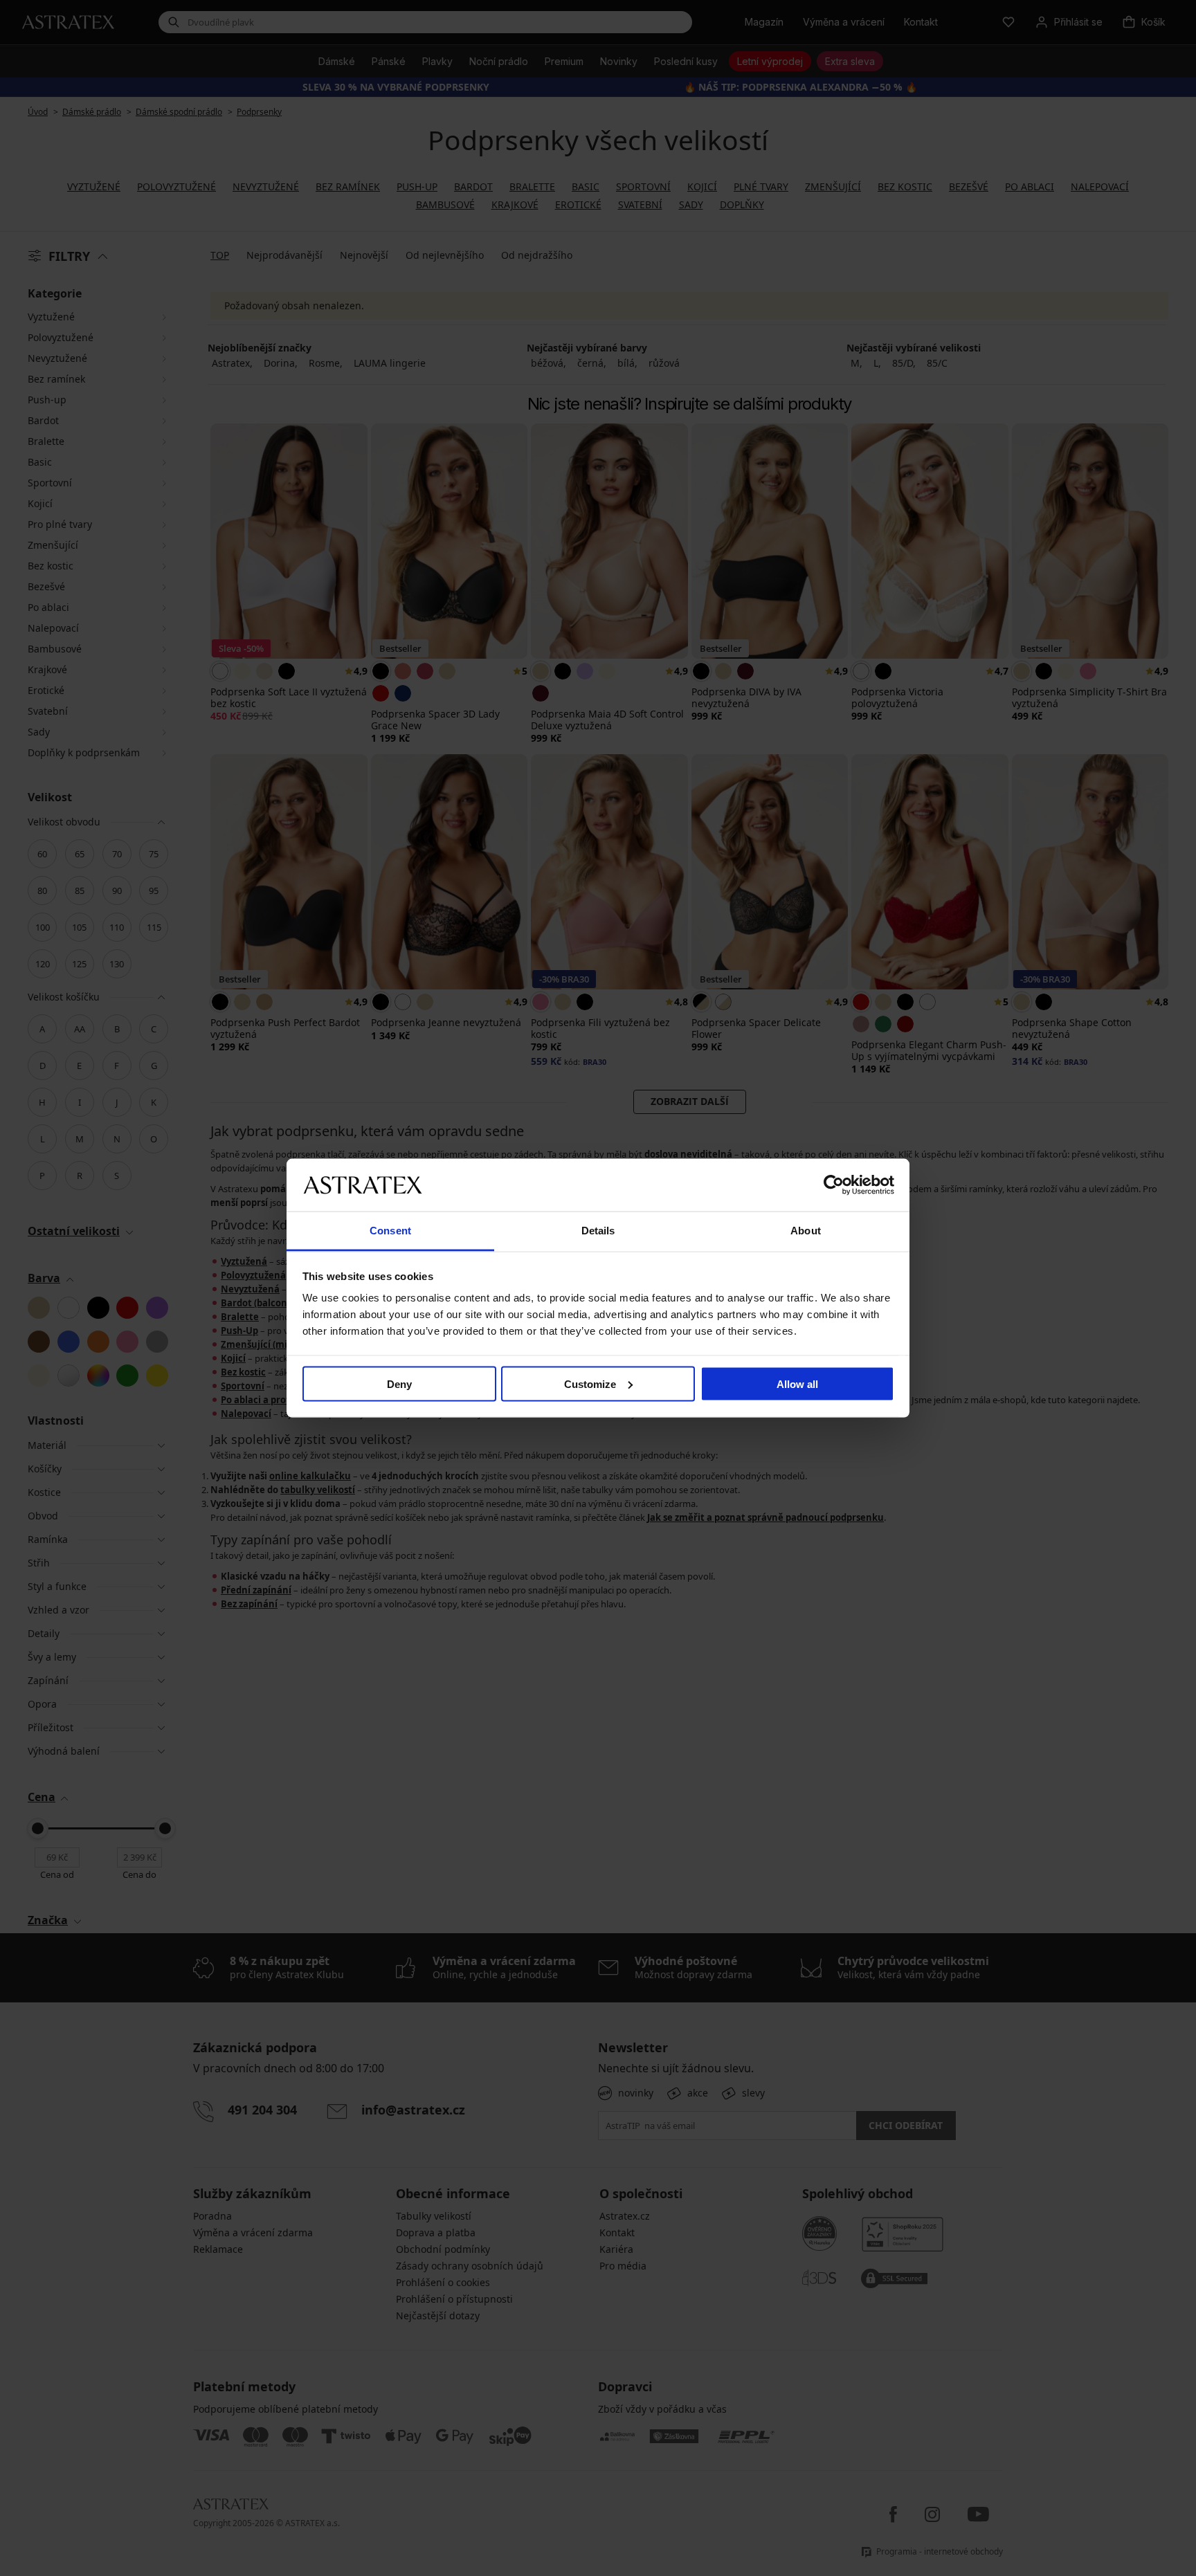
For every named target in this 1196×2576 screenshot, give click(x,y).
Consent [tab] (390, 1231)
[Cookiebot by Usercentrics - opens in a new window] (834, 1185)
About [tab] (806, 1231)
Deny (399, 1383)
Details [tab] (598, 1231)
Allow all (797, 1383)
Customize (590, 1383)
